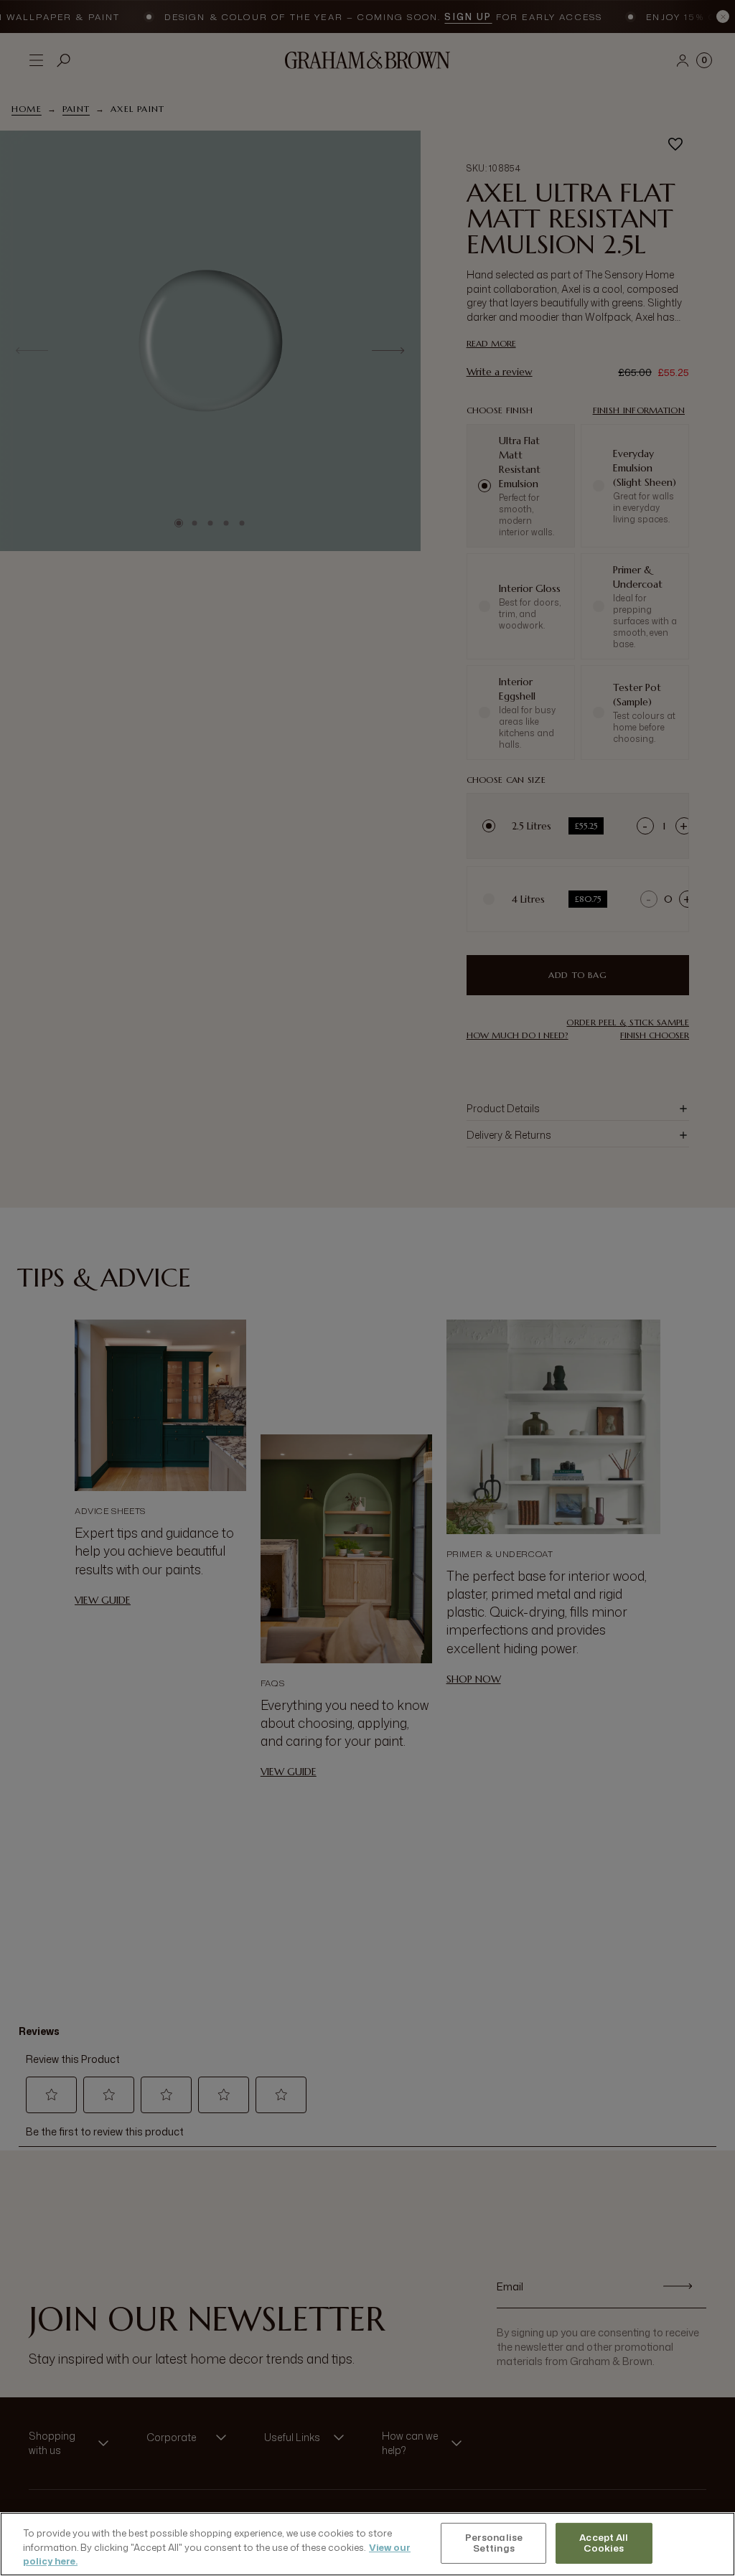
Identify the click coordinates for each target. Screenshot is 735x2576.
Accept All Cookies (604, 2543)
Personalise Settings (494, 2543)
